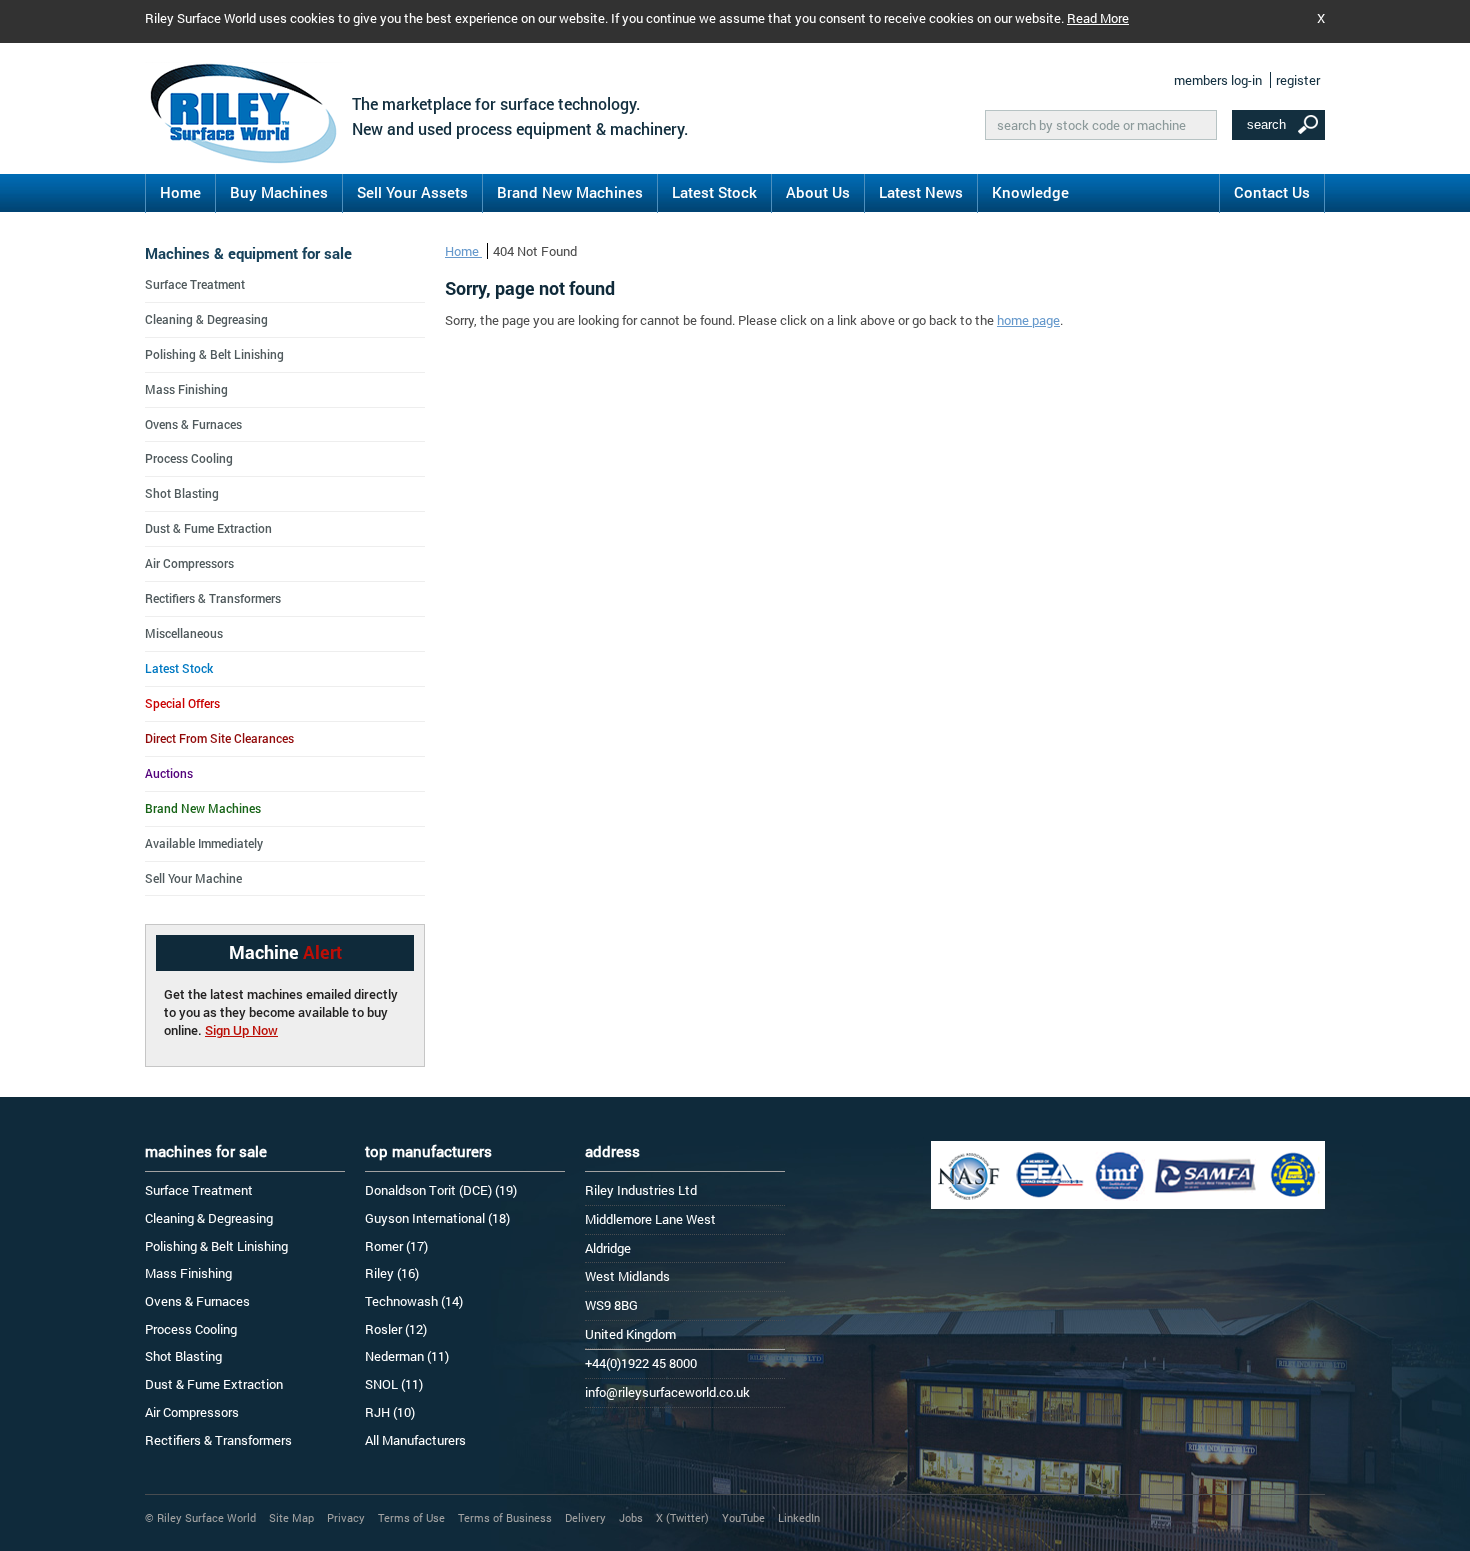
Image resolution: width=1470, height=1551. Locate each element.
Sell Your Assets (412, 192)
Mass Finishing (186, 389)
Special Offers (182, 703)
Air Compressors (189, 563)
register (1298, 80)
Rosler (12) (396, 1329)
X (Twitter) (682, 1517)
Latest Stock (714, 192)
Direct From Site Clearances (219, 738)
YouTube (743, 1517)
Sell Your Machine (193, 878)
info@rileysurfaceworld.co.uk (667, 1392)
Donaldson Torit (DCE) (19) (441, 1190)
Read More (1098, 18)
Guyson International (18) (437, 1218)
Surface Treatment (195, 284)
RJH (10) (390, 1412)
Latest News (921, 192)
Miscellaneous (184, 633)
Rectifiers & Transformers (213, 598)
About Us (818, 192)
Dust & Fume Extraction (208, 528)
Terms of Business (505, 1517)
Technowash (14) (414, 1301)
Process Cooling (189, 458)
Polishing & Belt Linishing (214, 354)
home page (1028, 320)
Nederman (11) (407, 1356)
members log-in (1218, 80)
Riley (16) (392, 1273)
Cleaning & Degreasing (206, 319)
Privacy (346, 1517)
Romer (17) (396, 1246)
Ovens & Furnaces (193, 424)
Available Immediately (204, 843)
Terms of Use (411, 1517)
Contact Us (1272, 192)
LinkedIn (799, 1517)
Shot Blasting (182, 493)
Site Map (291, 1517)
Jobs (631, 1517)
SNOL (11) (394, 1384)
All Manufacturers (415, 1440)
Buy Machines (279, 192)
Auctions (169, 773)
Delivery (585, 1517)
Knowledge (1030, 192)
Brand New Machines (570, 192)
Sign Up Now (241, 1030)
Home (180, 192)
